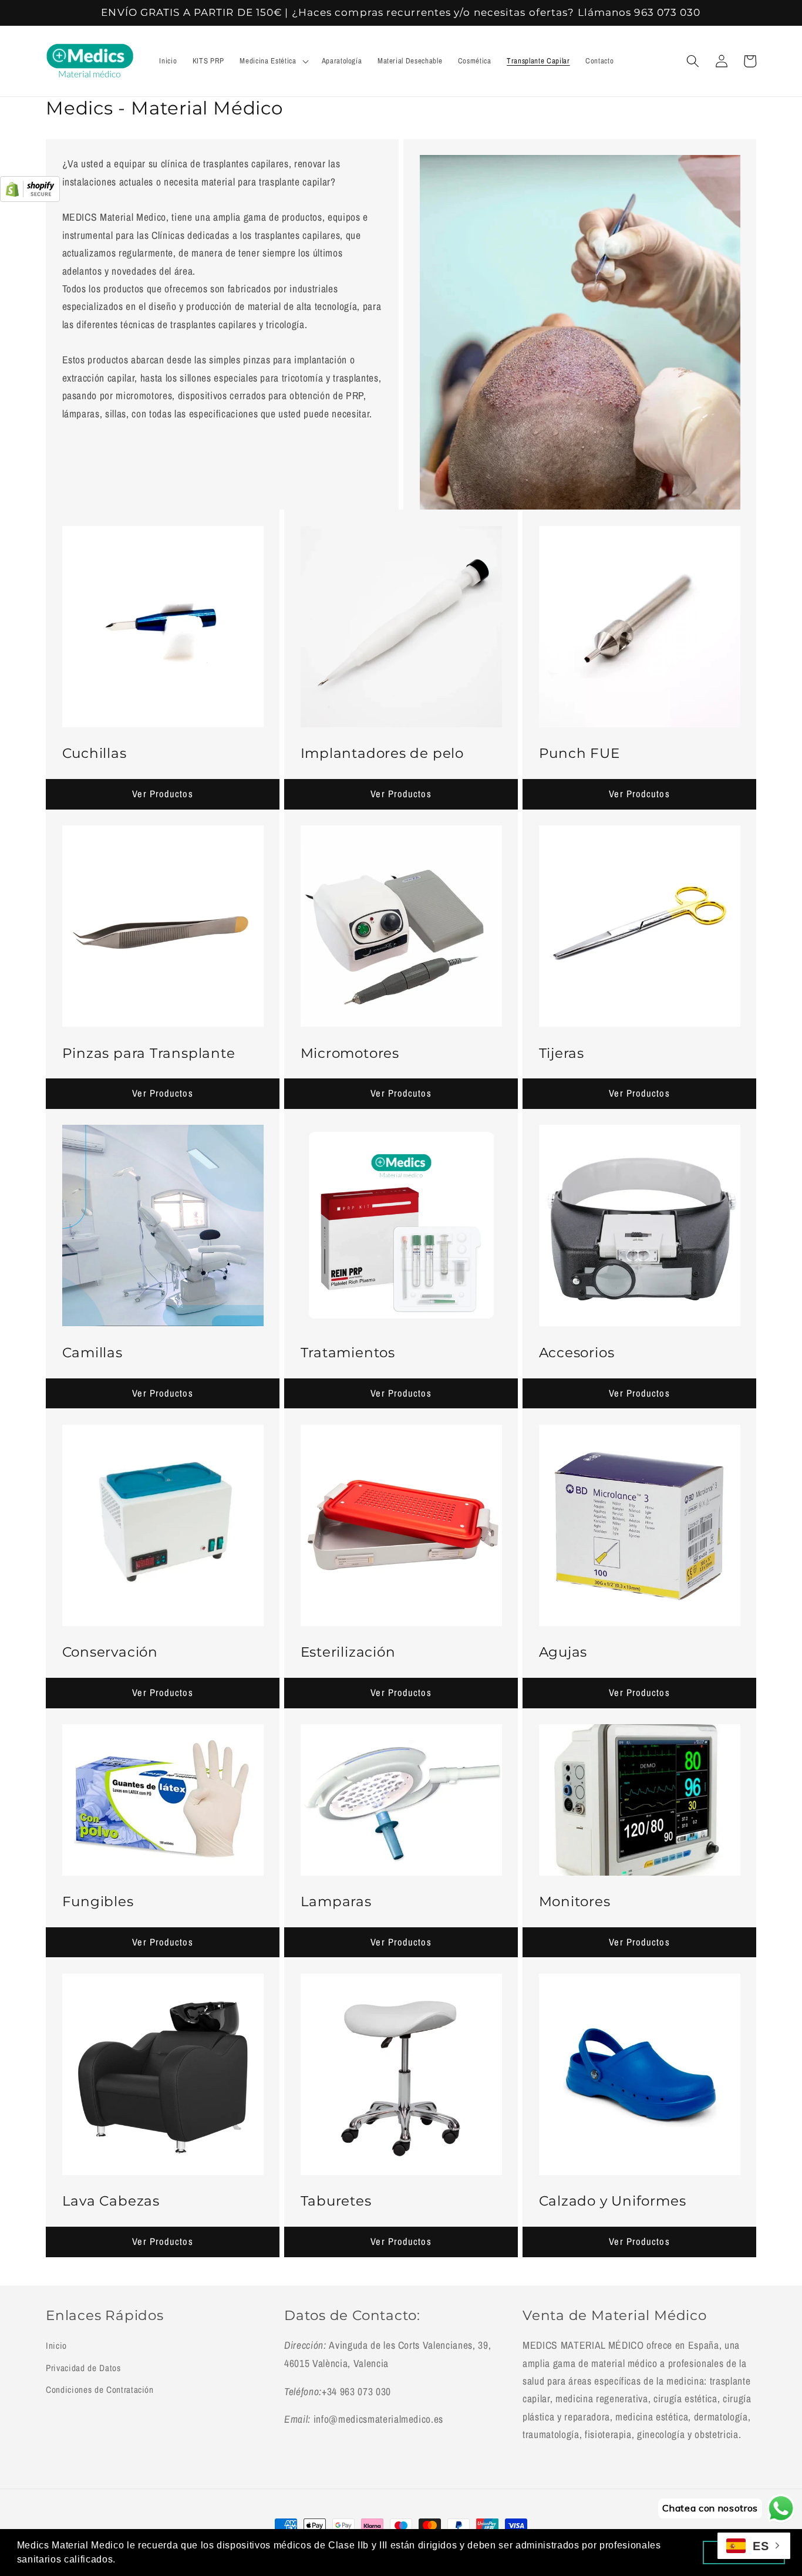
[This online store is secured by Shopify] (30, 198)
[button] (273, 61)
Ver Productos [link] (162, 794)
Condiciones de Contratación (100, 2390)
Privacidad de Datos (83, 2368)
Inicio (56, 2346)
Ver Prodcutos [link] (639, 794)
